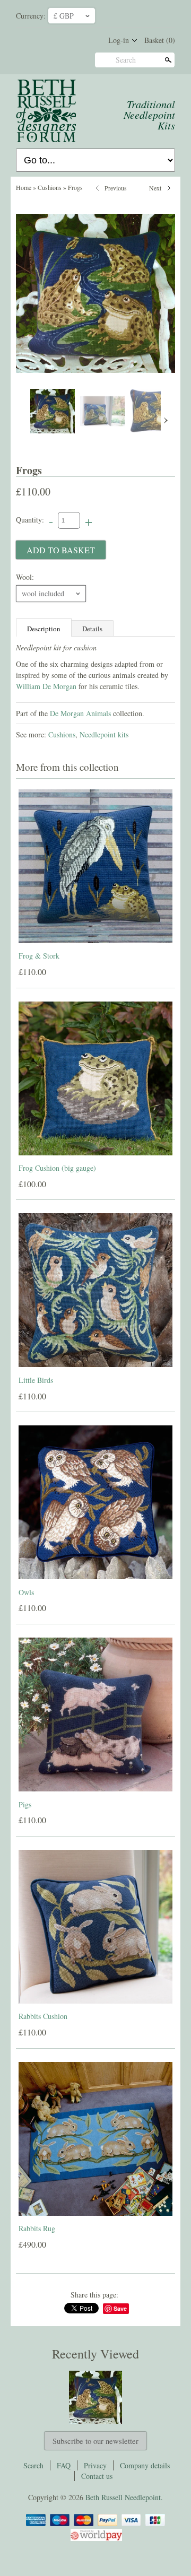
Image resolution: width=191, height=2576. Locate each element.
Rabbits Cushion (43, 2016)
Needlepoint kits (104, 734)
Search (126, 60)
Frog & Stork (39, 956)
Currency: (31, 16)
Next (155, 187)
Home (24, 187)
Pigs (25, 1804)
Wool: (25, 577)
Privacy (95, 2465)
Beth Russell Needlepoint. (124, 2497)
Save (120, 2308)
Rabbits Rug (37, 2228)
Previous (116, 187)
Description (44, 629)
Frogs (75, 187)
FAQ (64, 2465)
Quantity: (30, 520)
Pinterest (143, 15)
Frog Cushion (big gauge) (57, 1168)
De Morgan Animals (80, 713)
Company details (145, 2465)
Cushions (50, 187)
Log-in (119, 40)
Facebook (125, 15)
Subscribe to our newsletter (95, 2441)
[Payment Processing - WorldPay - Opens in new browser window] (95, 2539)
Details (92, 629)
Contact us (97, 2476)
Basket (160, 40)
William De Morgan (46, 686)
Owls (26, 1592)
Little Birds (36, 1380)
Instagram (161, 15)
